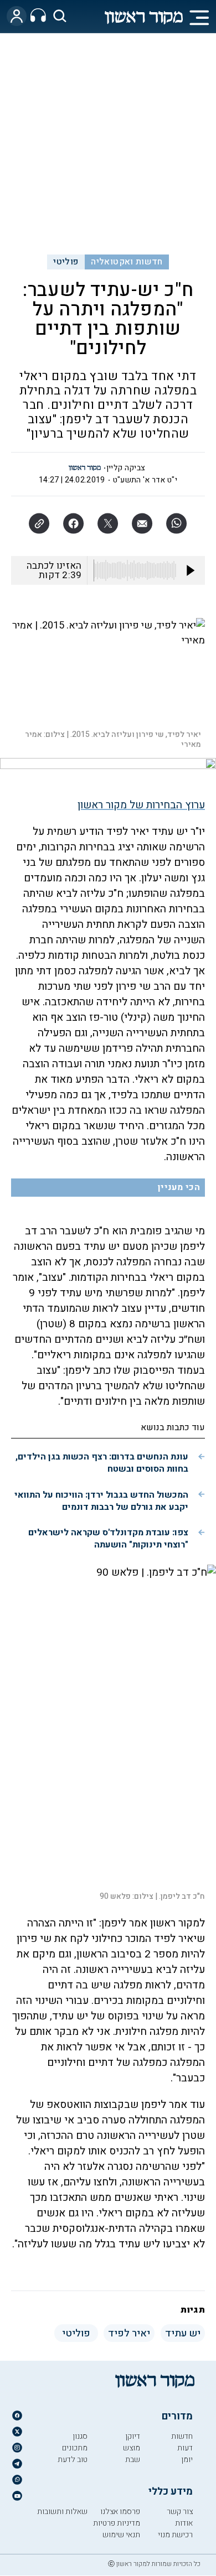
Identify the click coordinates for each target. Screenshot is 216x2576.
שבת (133, 2460)
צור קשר (180, 2512)
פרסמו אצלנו (120, 2512)
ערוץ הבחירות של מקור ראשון (141, 805)
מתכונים (75, 2448)
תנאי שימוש (121, 2535)
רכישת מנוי (175, 2535)
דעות (185, 2448)
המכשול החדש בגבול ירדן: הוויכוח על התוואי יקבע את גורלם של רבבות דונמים (101, 1501)
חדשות (182, 2436)
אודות (184, 2523)
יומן (187, 2460)
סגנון (80, 2436)
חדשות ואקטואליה (127, 262)
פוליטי (66, 262)
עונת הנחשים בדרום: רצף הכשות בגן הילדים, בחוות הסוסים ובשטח (102, 1463)
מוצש (132, 2448)
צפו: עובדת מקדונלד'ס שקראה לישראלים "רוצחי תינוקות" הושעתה (108, 1539)
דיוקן (133, 2436)
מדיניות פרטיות (117, 2523)
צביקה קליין (126, 468)
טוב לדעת (73, 2460)
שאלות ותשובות (62, 2512)
